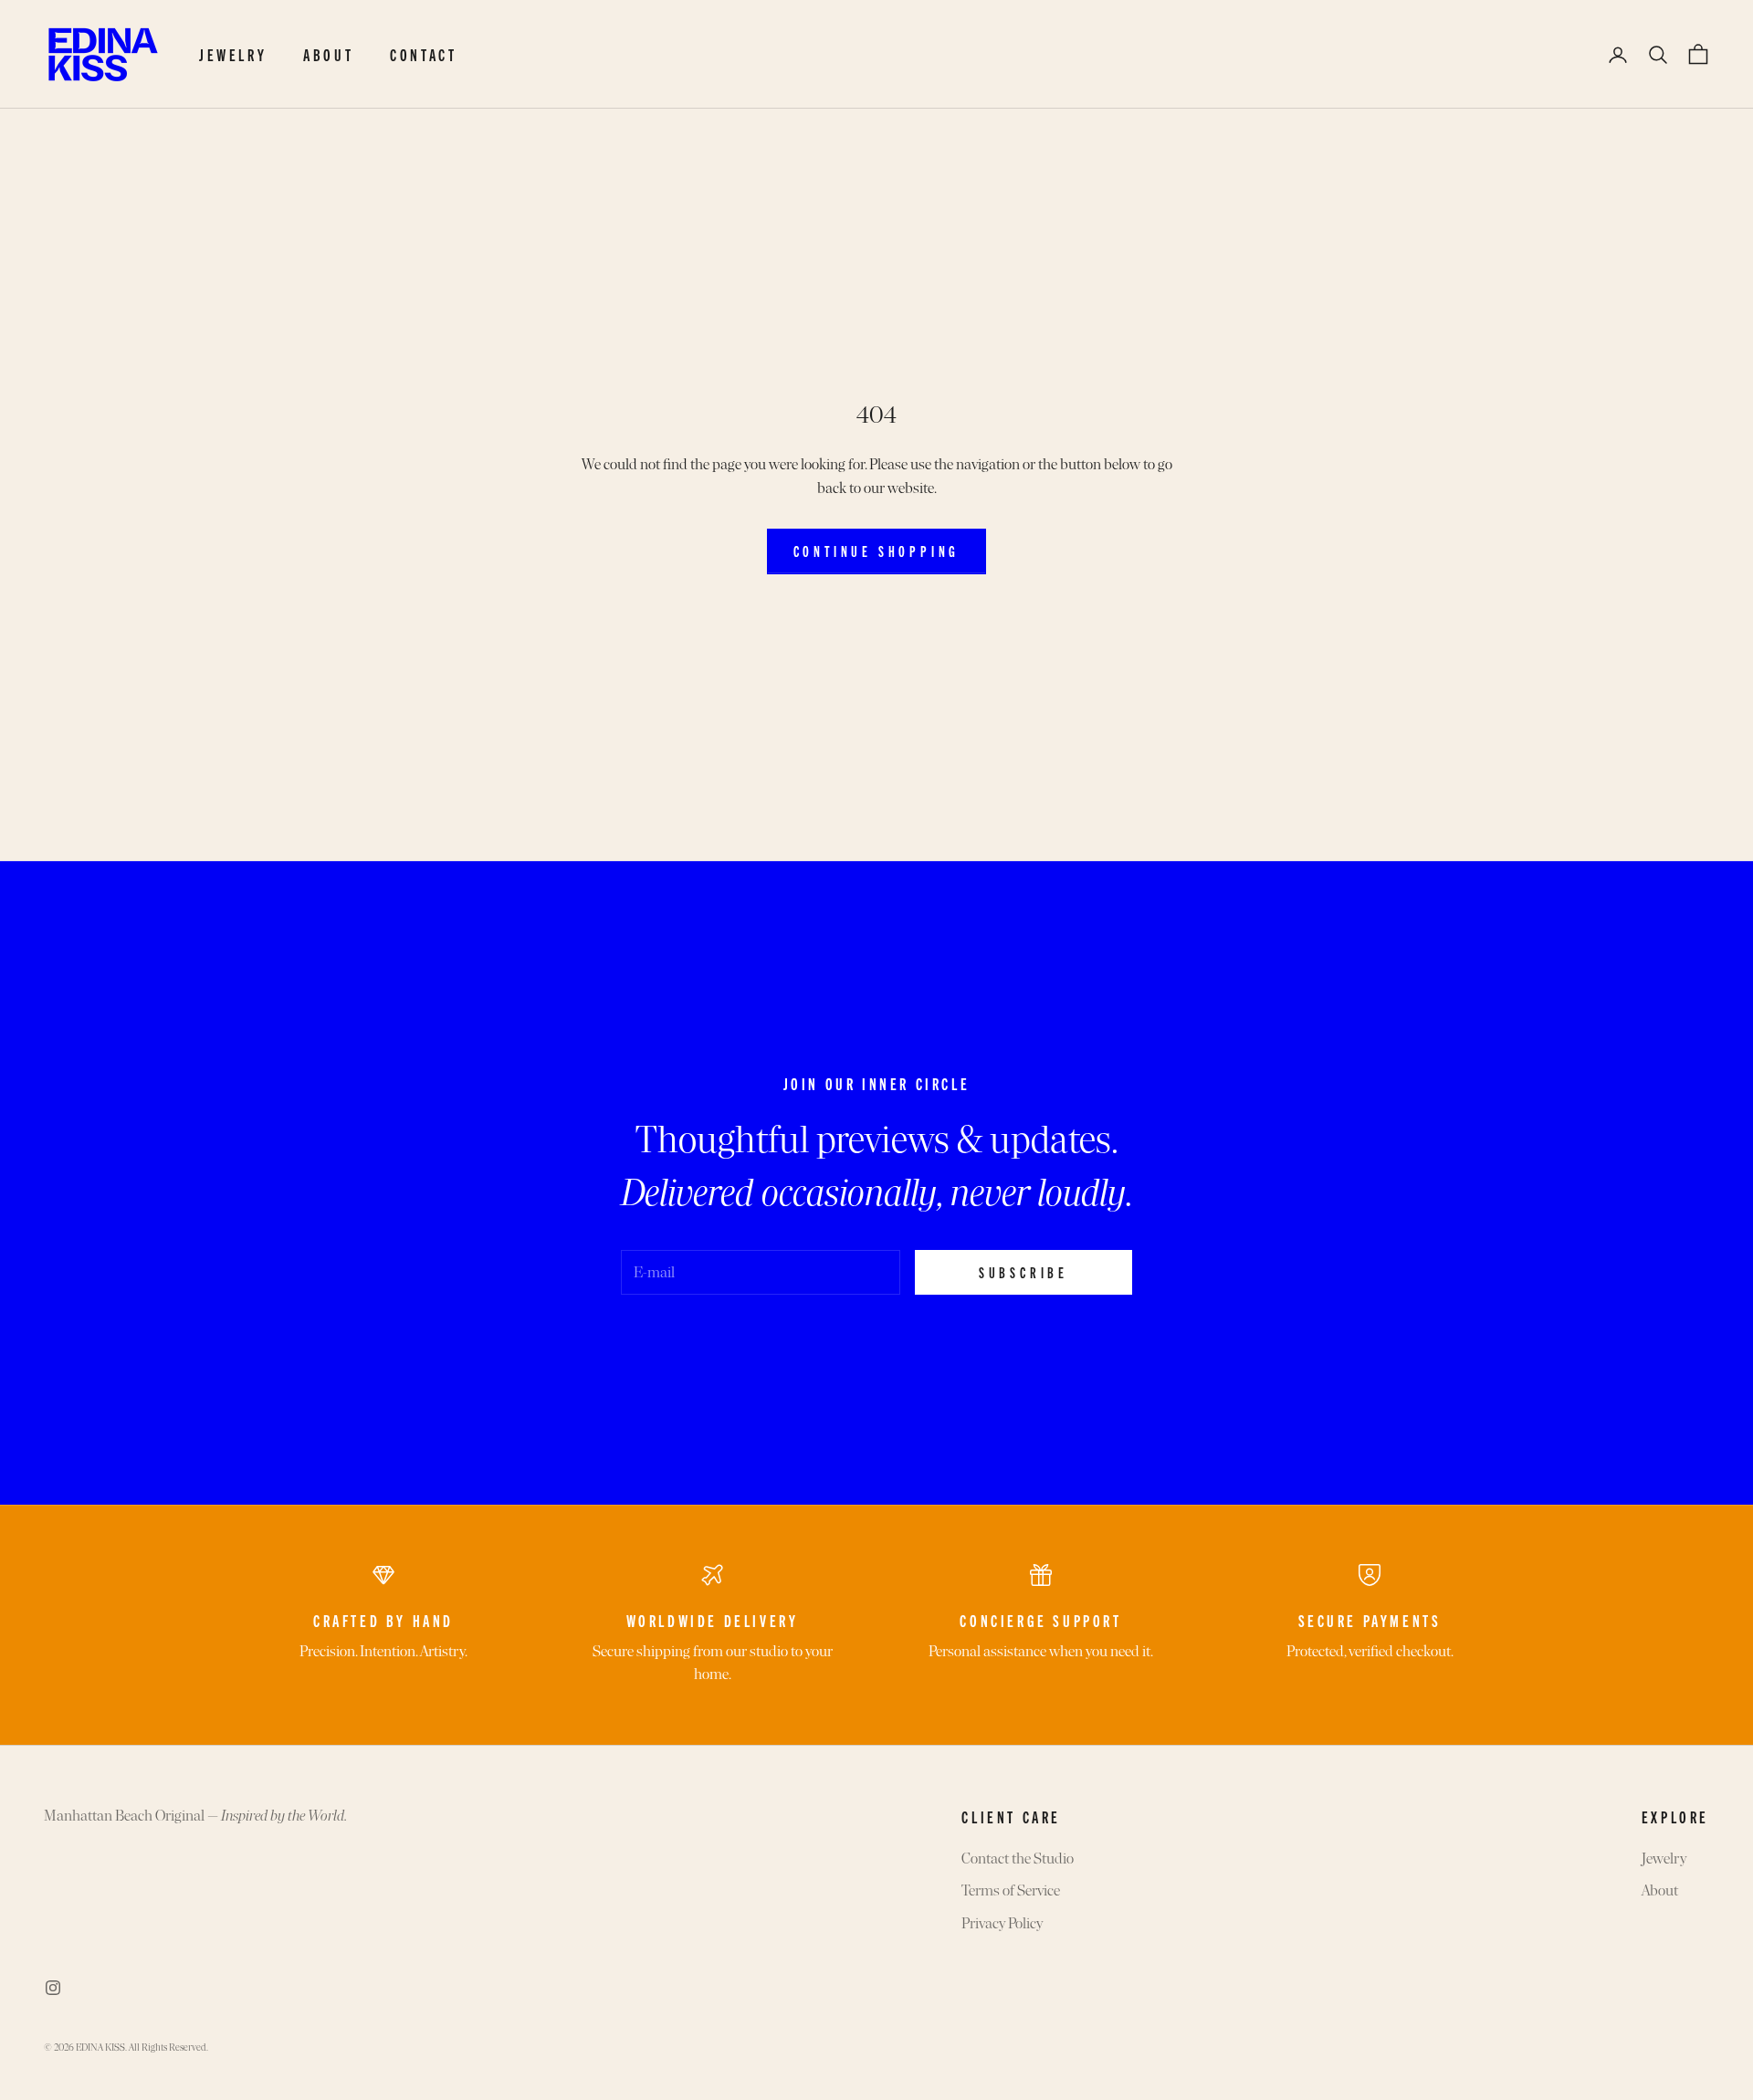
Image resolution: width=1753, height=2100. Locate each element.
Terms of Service (1011, 1890)
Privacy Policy (1002, 1923)
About (1660, 1890)
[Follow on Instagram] (53, 1988)
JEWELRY (233, 54)
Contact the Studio (1018, 1858)
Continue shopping (877, 551)
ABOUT (328, 54)
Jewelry (1664, 1858)
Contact (423, 54)
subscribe (1023, 1272)
